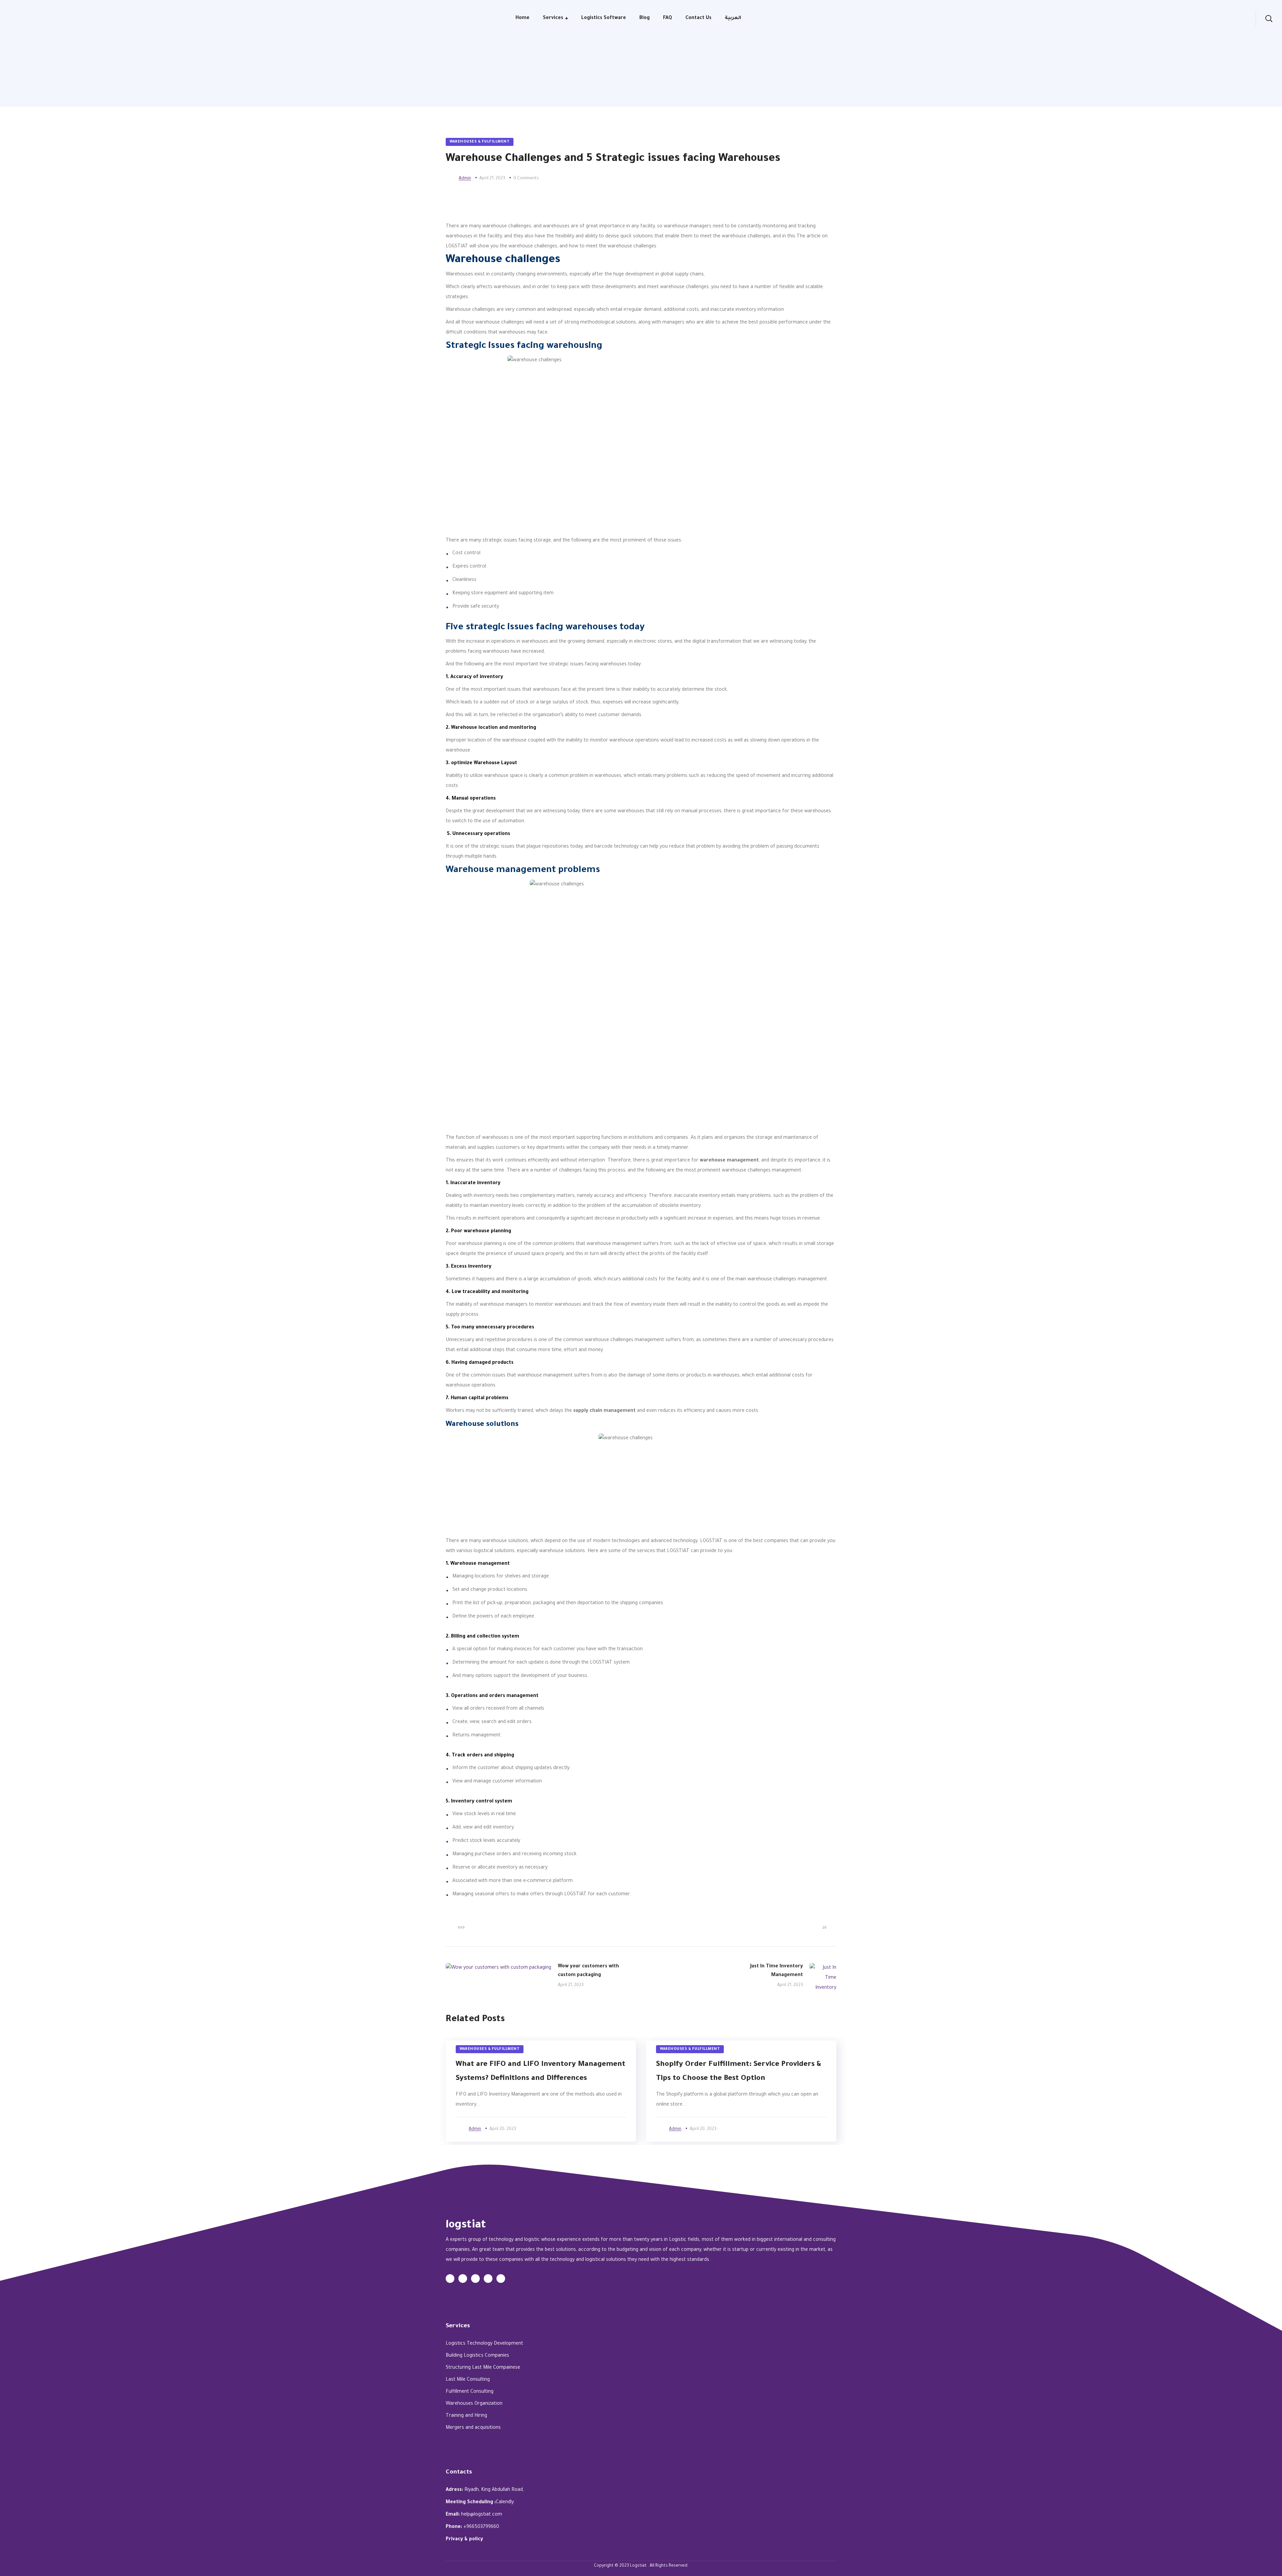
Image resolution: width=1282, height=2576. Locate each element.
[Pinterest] (501, 2279)
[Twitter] (450, 2279)
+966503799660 (481, 2527)
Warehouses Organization (474, 2404)
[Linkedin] (488, 2279)
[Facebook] (463, 2279)
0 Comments (526, 179)
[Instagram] (475, 2279)
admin (465, 179)
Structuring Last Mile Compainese (483, 2368)
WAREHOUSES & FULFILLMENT (480, 142)
